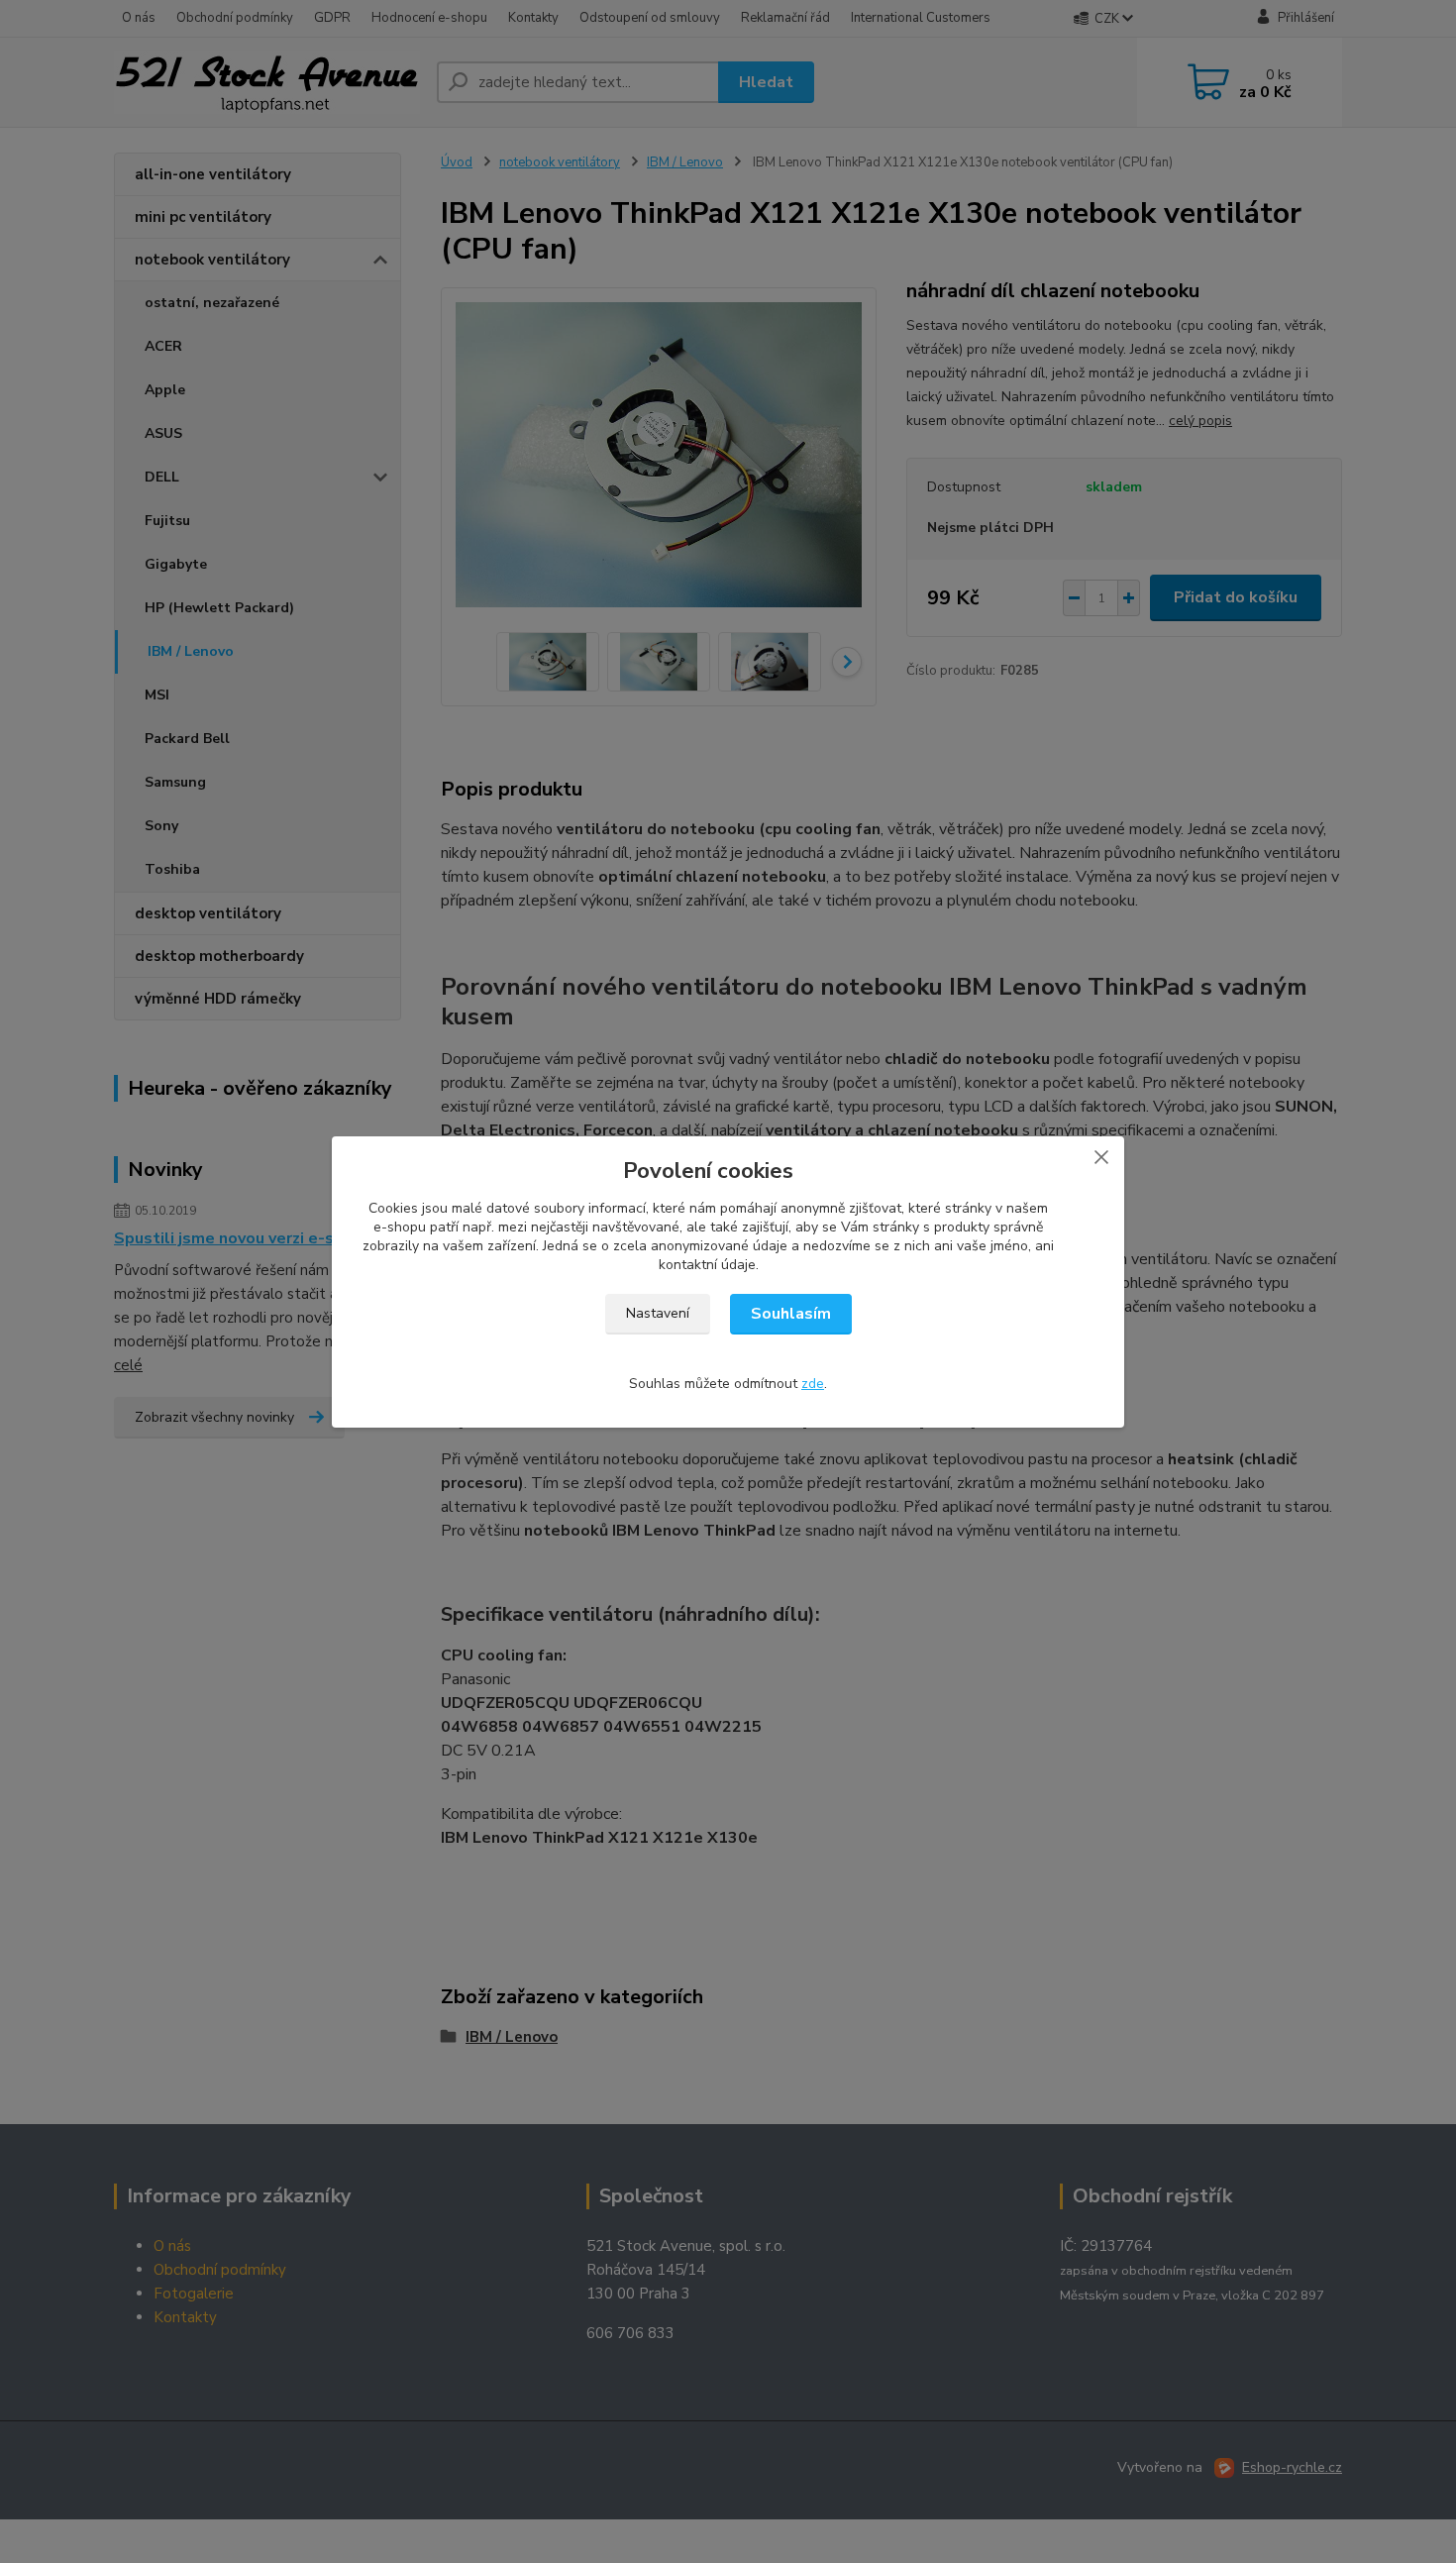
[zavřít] (1101, 1156)
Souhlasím (791, 1314)
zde (813, 1384)
